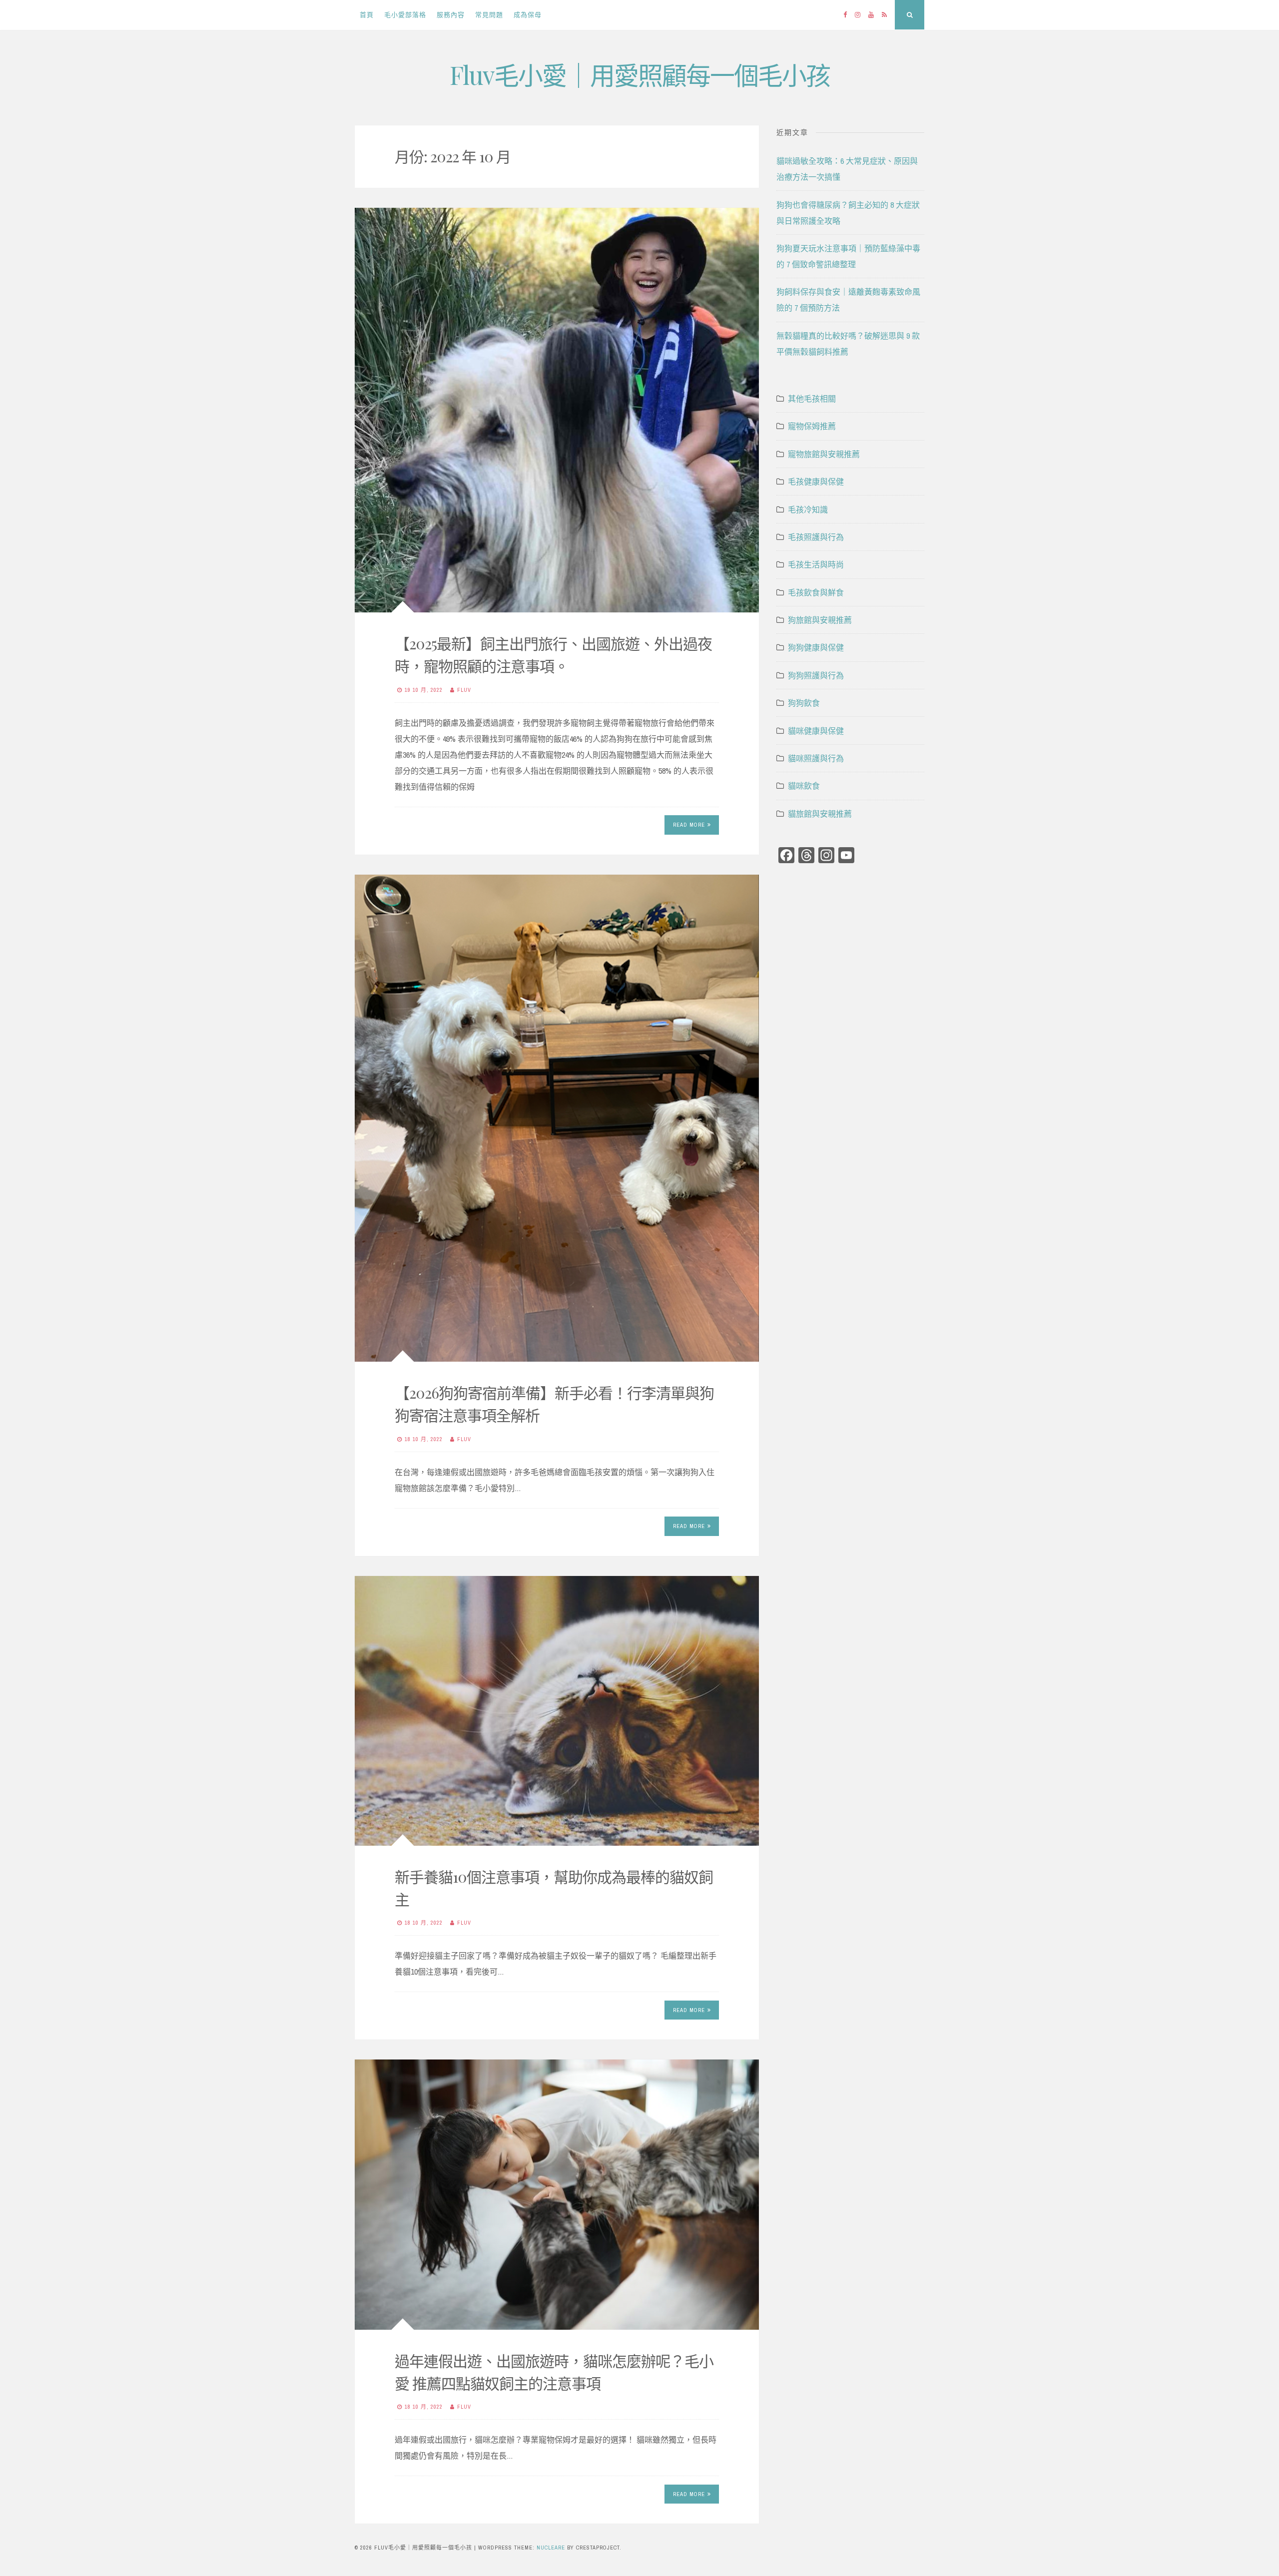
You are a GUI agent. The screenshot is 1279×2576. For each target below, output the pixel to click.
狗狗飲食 (804, 703)
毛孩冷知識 (808, 510)
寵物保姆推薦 (812, 426)
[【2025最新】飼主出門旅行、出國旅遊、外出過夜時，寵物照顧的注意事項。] (557, 410)
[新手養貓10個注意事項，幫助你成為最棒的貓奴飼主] (557, 1711)
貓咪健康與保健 (816, 731)
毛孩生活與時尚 (816, 564)
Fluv (464, 690)
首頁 (367, 15)
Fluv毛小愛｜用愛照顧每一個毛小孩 (640, 75)
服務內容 (451, 15)
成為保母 (528, 15)
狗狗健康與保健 (816, 647)
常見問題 (489, 15)
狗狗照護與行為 (816, 675)
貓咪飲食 (804, 786)
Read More (689, 825)
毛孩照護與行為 (816, 537)
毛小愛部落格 (405, 15)
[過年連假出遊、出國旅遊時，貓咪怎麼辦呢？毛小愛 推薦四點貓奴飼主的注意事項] (557, 2194)
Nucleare (551, 2548)
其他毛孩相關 (812, 399)
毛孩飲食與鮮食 (816, 592)
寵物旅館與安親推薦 (824, 454)
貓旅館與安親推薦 (820, 814)
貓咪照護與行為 (816, 758)
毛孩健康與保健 (816, 482)
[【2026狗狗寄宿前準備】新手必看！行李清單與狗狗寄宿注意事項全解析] (557, 1118)
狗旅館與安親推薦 (820, 620)
